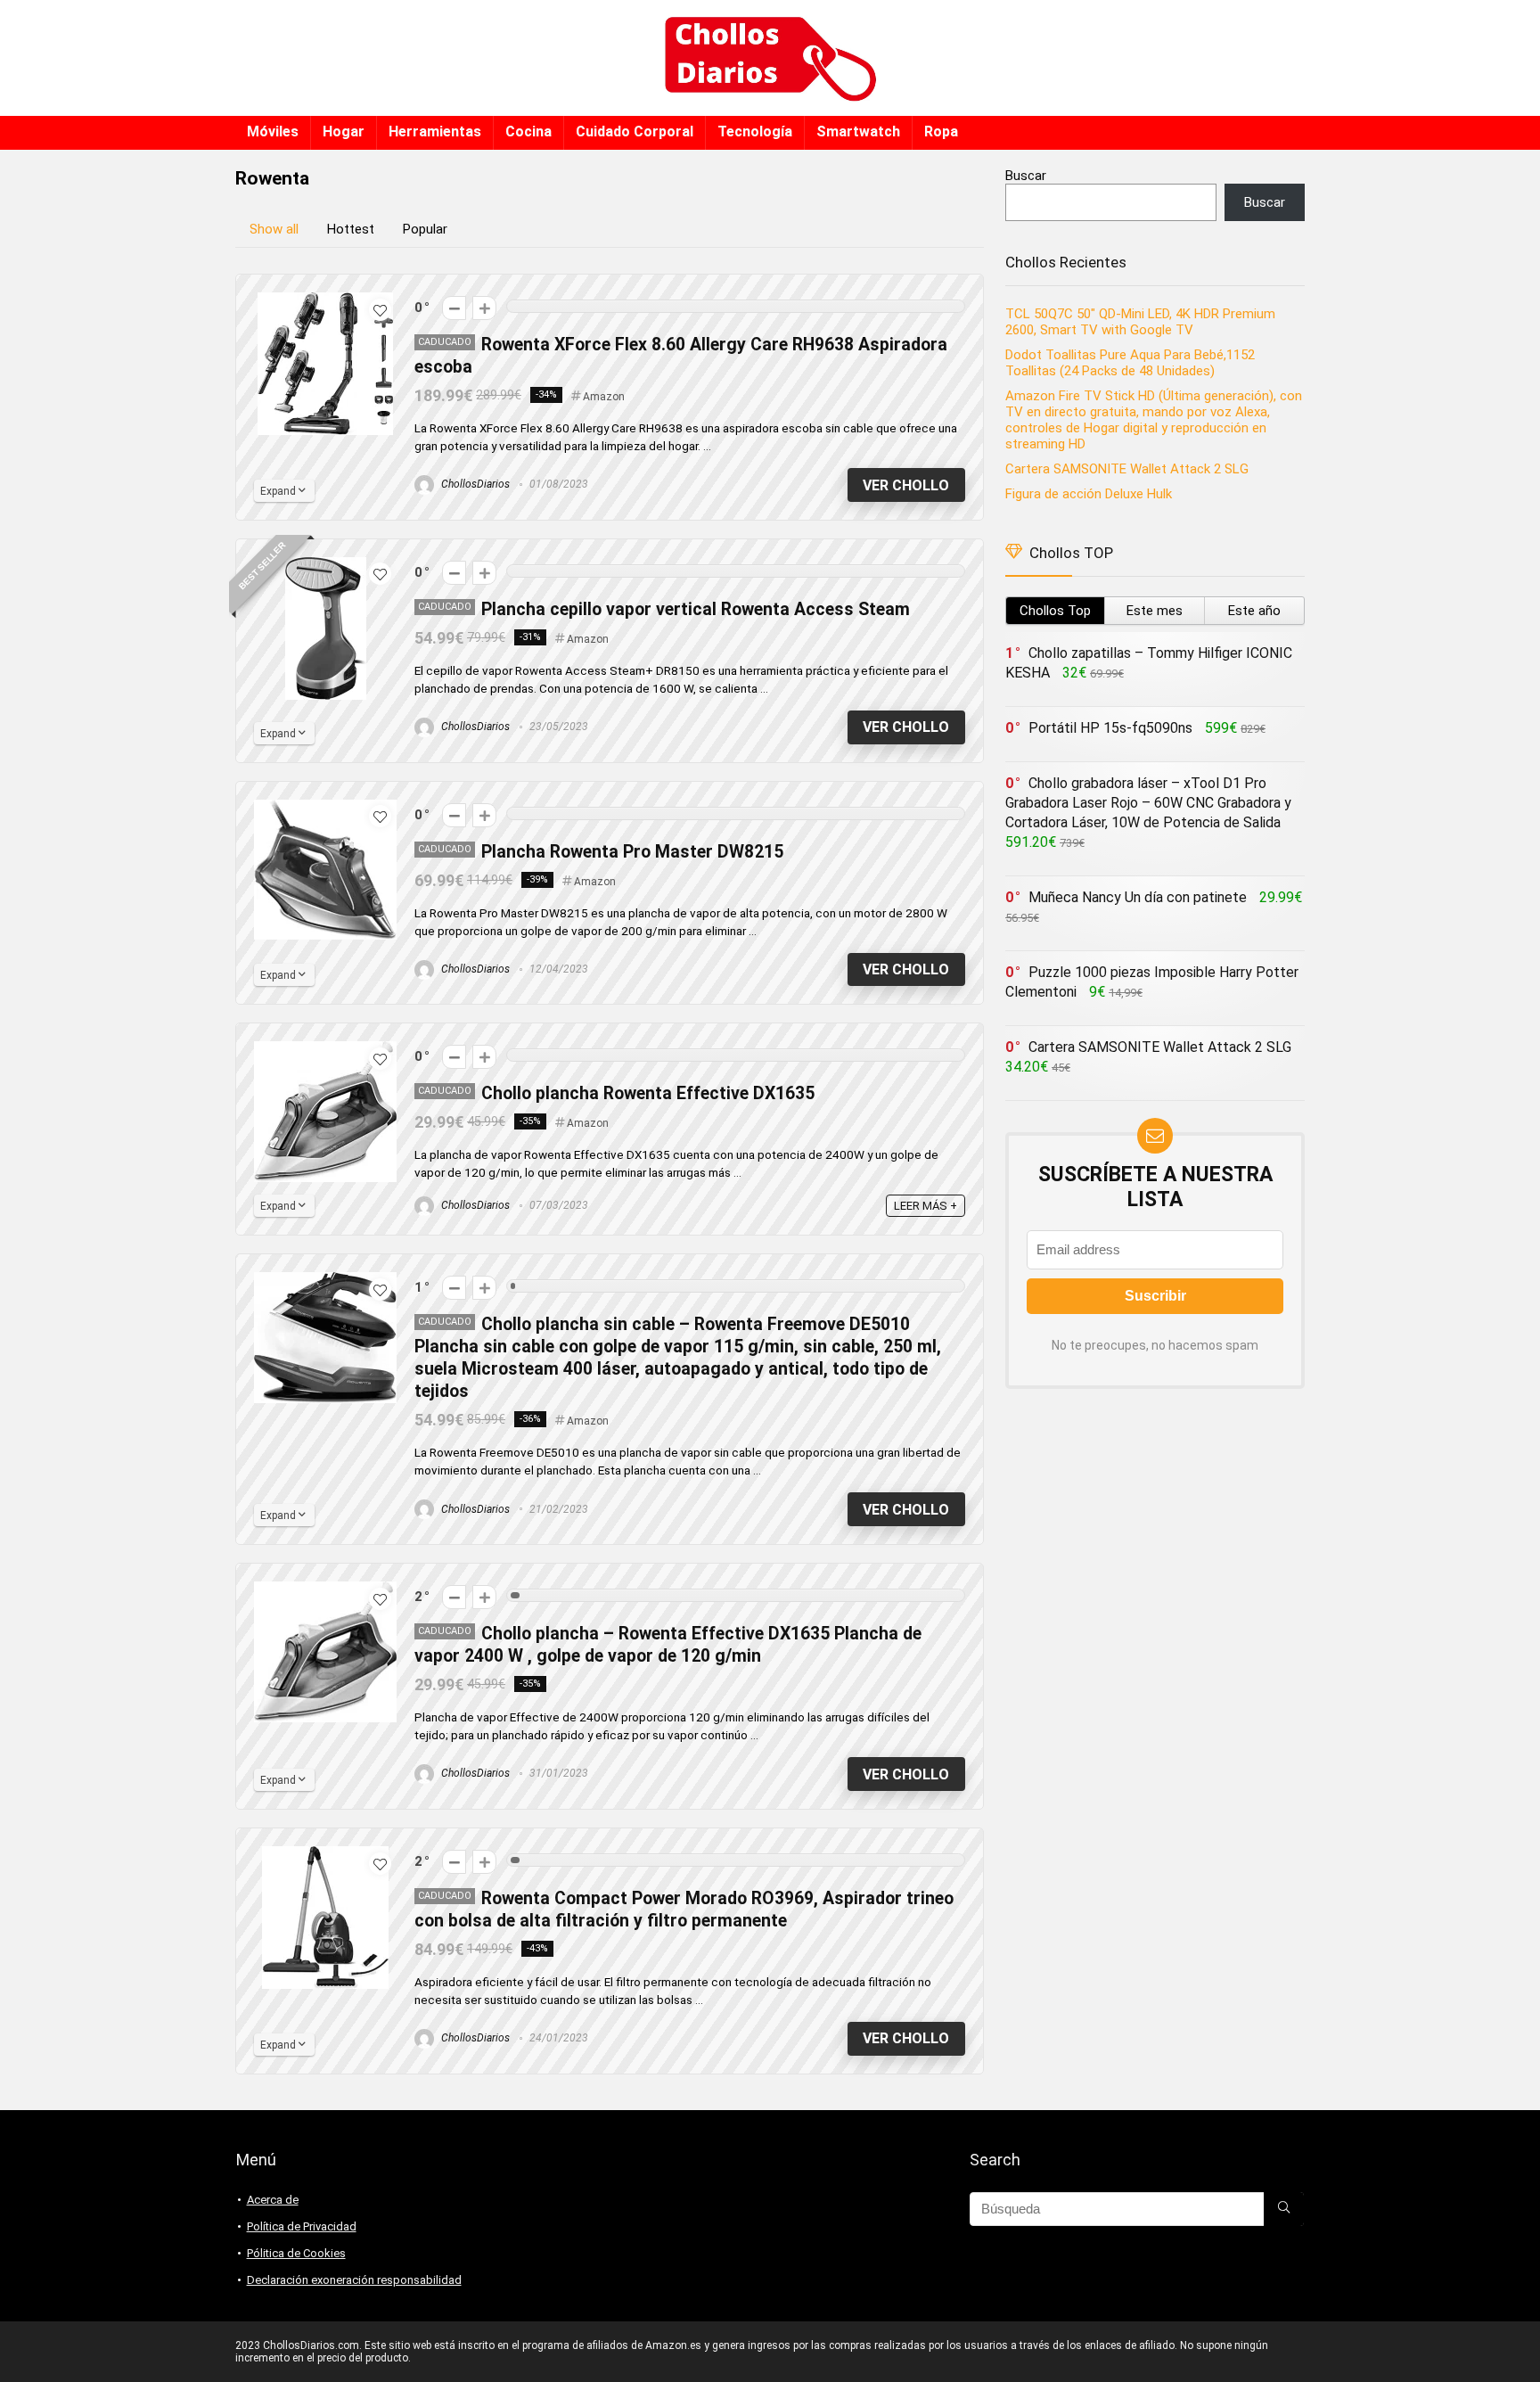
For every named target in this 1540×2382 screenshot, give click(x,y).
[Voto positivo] (484, 308)
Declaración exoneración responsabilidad (354, 2280)
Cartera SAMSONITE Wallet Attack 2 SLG (1127, 469)
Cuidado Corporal (635, 131)
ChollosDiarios (474, 484)
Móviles (273, 131)
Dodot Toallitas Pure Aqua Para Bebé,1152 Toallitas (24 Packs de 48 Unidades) (1130, 363)
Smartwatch (858, 131)
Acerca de (273, 2200)
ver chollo (906, 485)
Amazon (604, 397)
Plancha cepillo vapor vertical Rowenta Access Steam (696, 609)
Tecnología (755, 131)
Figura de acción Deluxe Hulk (1089, 494)
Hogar (344, 131)
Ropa (941, 131)
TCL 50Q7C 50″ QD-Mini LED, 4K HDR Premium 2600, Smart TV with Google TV (1140, 322)
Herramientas (435, 131)
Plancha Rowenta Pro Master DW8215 (632, 852)
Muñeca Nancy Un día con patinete (1138, 897)
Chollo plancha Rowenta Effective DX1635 (648, 1093)
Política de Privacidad (302, 2226)
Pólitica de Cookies (296, 2253)
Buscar (1026, 176)
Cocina (528, 131)
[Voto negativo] (454, 308)
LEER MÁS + (926, 1206)
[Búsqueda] (1284, 2209)
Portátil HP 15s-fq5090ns (1110, 728)
